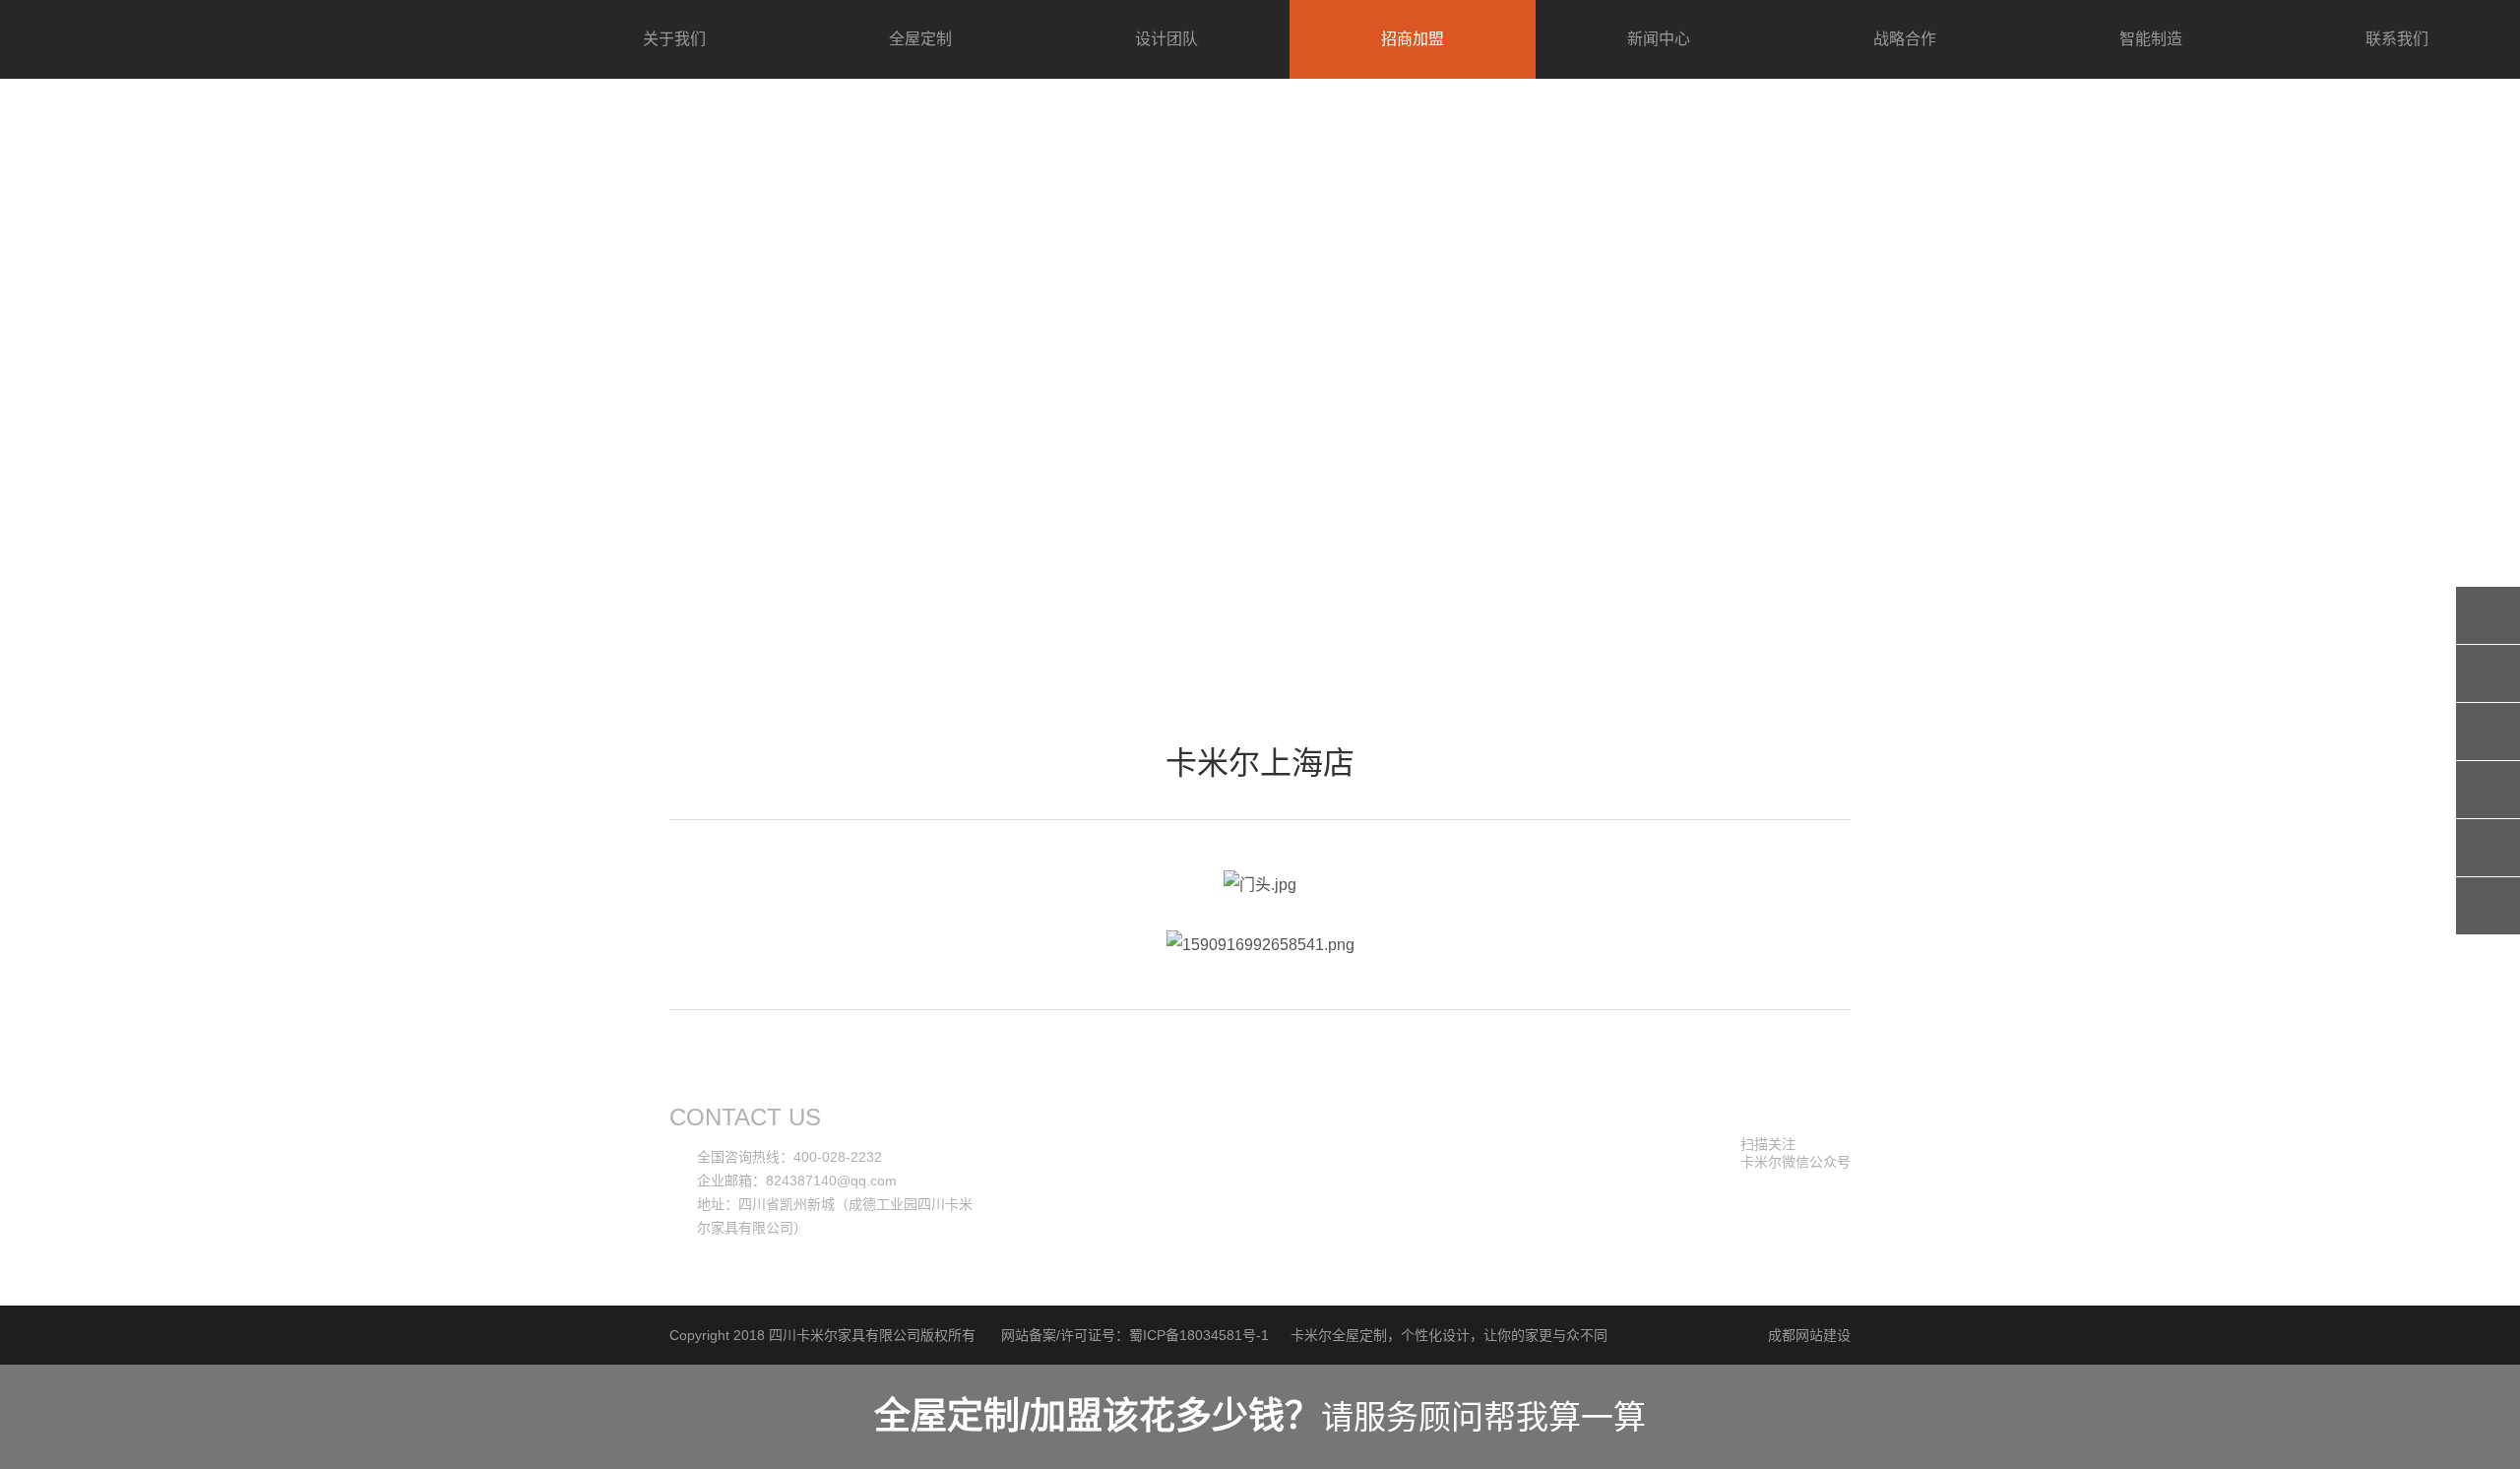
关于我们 (674, 39)
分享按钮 (2488, 615)
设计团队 (1166, 39)
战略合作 (1905, 39)
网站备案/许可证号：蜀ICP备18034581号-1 (1135, 1335)
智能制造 (2151, 39)
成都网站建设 (1809, 1335)
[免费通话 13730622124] (2488, 732)
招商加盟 (1413, 39)
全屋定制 (920, 39)
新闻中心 (1659, 39)
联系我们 (2397, 39)
